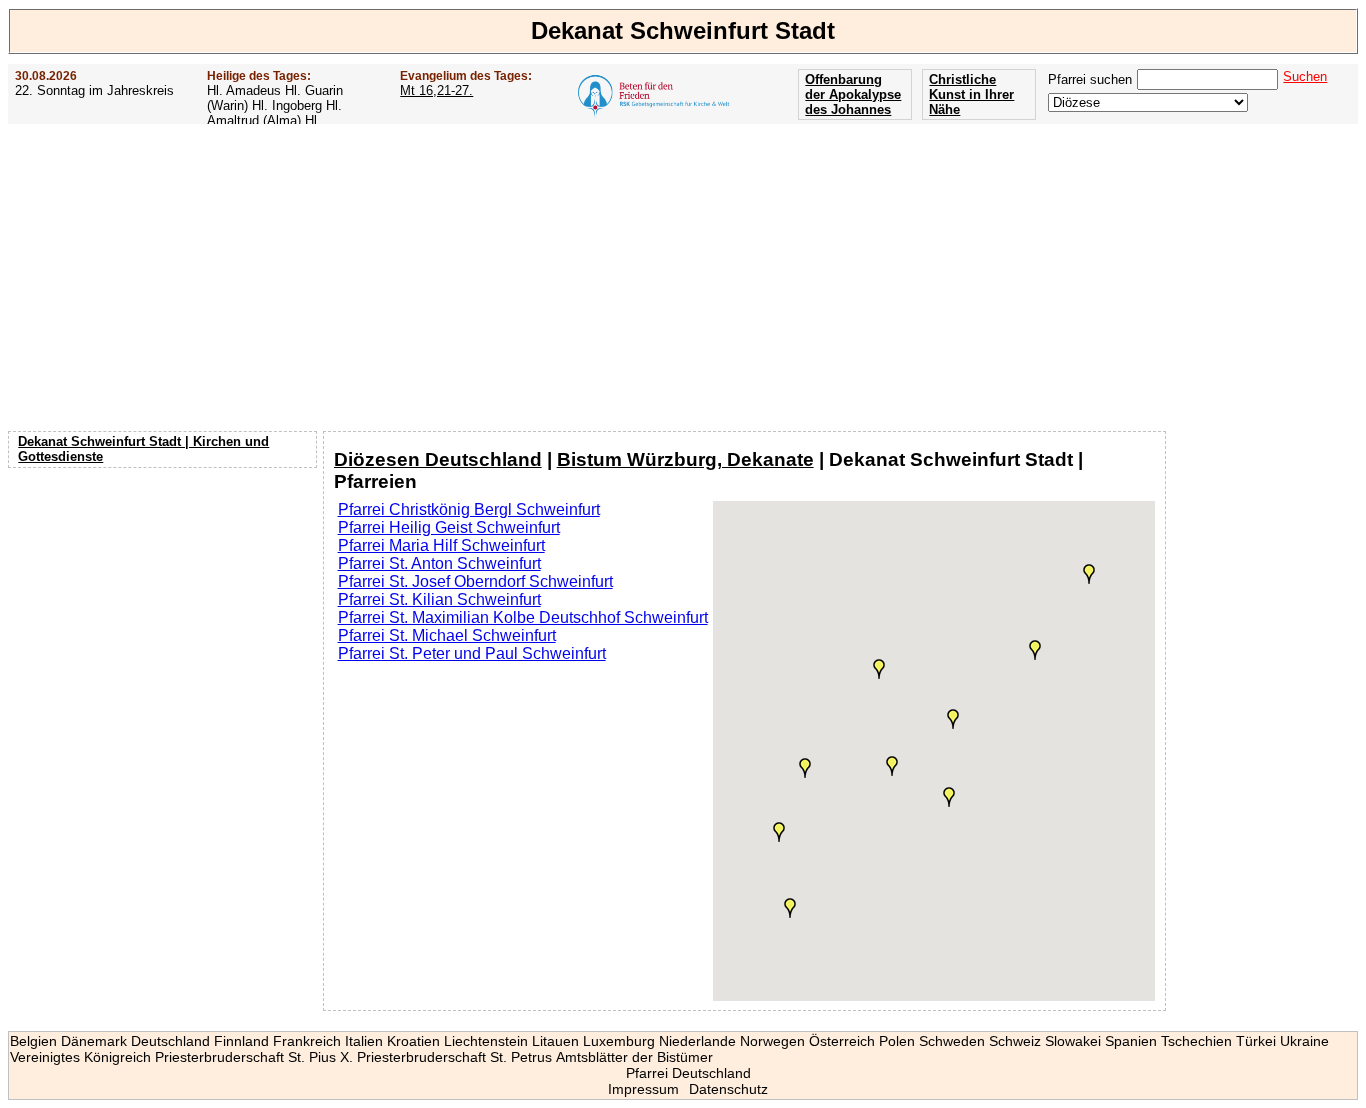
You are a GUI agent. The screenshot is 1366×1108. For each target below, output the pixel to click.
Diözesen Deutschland (438, 459)
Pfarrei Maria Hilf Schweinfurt (441, 545)
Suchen (1305, 76)
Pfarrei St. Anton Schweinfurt (439, 563)
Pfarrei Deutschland (688, 1073)
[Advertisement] (683, 277)
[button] (949, 797)
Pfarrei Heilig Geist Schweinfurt (449, 527)
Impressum (643, 1089)
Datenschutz (728, 1089)
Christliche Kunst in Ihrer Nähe (971, 94)
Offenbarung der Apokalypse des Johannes (853, 94)
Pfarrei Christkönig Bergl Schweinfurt (469, 509)
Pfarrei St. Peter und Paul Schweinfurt (472, 653)
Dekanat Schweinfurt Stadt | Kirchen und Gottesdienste (143, 449)
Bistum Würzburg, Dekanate (685, 459)
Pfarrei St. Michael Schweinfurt (447, 635)
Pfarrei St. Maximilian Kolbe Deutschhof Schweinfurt (523, 617)
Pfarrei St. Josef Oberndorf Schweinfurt (475, 581)
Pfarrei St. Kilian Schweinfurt (439, 599)
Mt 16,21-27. (436, 90)
